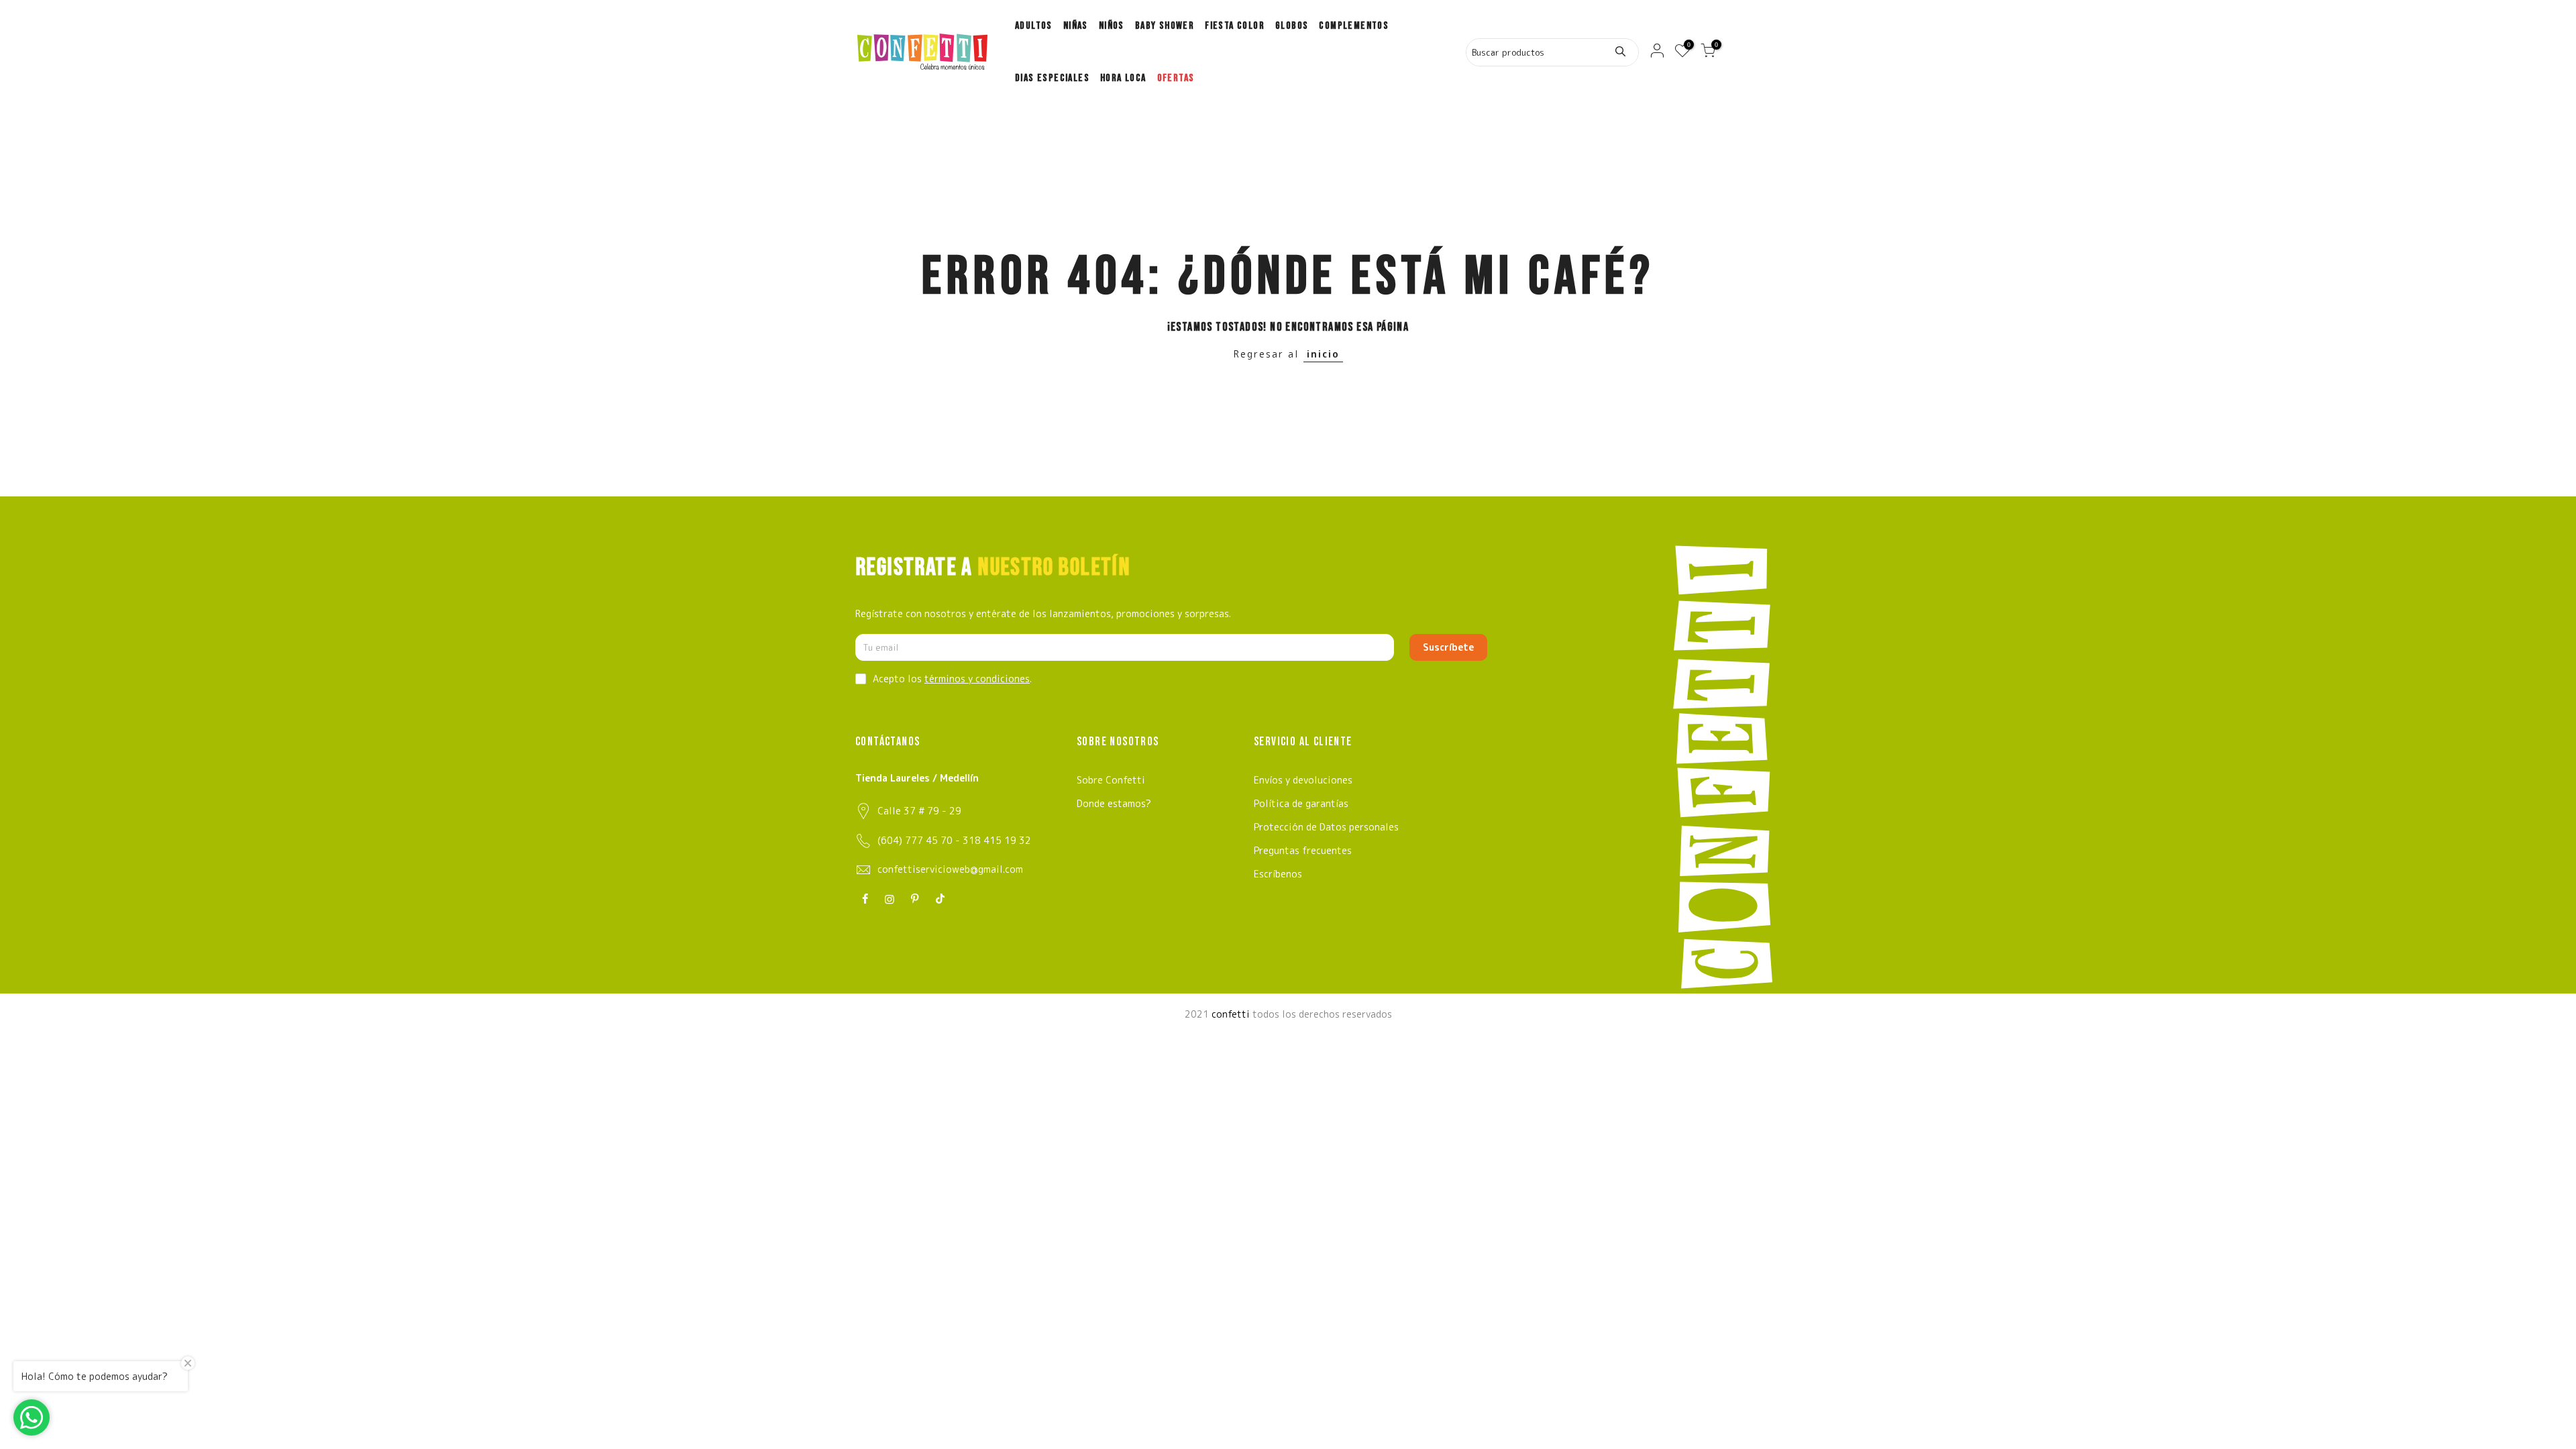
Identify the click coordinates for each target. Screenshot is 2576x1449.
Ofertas (1176, 78)
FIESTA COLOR (1235, 26)
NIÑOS (1112, 26)
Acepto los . (952, 679)
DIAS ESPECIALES (1052, 78)
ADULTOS (1034, 26)
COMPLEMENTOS (1354, 26)
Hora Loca (1123, 78)
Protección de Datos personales (1326, 827)
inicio (1323, 354)
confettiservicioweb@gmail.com (950, 869)
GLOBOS (1292, 26)
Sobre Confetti (1111, 780)
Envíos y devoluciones (1303, 780)
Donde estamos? (1114, 803)
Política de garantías (1301, 803)
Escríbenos (1278, 874)
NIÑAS (1076, 26)
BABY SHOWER (1165, 26)
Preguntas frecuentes (1303, 850)
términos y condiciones (977, 679)
